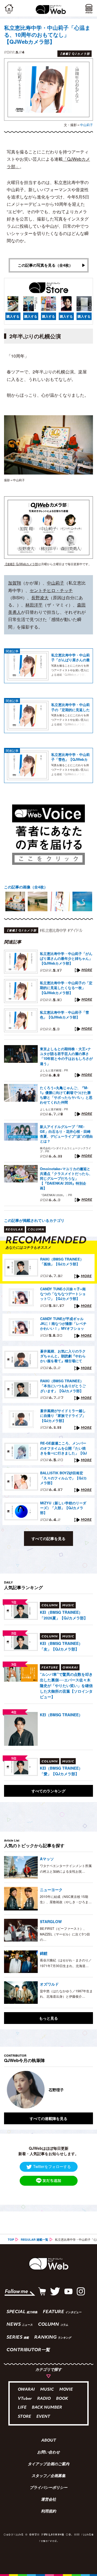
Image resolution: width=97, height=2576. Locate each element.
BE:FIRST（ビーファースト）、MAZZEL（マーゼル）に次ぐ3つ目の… (65, 1934)
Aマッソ (47, 1859)
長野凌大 (40, 598)
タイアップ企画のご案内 (48, 2464)
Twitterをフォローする (52, 2166)
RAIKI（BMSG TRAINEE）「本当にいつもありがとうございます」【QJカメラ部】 (63, 1386)
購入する (13, 316)
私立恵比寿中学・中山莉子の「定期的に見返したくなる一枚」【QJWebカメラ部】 (70, 707)
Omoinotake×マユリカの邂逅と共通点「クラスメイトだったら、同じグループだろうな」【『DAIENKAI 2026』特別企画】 (66, 1179)
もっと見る (48, 2018)
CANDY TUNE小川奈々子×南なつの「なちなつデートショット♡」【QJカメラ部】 (63, 1294)
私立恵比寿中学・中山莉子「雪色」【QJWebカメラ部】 (70, 757)
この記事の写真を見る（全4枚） (45, 265)
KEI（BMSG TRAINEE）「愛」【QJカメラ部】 (61, 1771)
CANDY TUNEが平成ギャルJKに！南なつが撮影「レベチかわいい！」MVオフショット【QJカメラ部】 (63, 1324)
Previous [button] (8, 2090)
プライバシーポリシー (48, 2488)
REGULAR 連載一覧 (34, 2239)
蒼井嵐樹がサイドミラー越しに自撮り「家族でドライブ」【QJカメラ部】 (63, 1416)
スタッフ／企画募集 (48, 2476)
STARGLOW (51, 1921)
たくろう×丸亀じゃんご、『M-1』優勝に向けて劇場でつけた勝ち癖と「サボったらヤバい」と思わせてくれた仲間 (66, 1095)
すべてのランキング (48, 1791)
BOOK (62, 2399)
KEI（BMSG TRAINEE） (61, 1715)
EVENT (43, 2417)
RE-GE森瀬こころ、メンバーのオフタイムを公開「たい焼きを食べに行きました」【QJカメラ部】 (63, 1448)
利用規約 (48, 2512)
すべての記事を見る (48, 1538)
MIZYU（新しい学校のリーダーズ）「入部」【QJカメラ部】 (63, 1508)
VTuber (25, 2399)
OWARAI (26, 2390)
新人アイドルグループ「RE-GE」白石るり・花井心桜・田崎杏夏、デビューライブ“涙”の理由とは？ (66, 1134)
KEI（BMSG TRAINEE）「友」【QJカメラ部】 (61, 1646)
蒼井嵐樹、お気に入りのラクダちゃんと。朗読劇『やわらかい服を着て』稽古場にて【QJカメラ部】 (63, 1356)
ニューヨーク (51, 1890)
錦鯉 (44, 1953)
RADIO (44, 2399)
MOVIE (66, 2390)
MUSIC (47, 2390)
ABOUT (49, 2441)
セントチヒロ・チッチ (51, 590)
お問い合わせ (48, 2453)
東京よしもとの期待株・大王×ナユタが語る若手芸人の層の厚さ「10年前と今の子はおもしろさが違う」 (66, 1056)
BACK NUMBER (47, 2408)
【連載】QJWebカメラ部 (21, 564)
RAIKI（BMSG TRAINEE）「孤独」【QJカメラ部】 (62, 1262)
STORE (24, 2417)
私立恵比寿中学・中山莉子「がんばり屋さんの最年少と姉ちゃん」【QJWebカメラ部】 (70, 657)
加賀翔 (15, 583)
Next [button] (85, 2090)
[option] (15, 901)
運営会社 (48, 2500)
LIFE (22, 2408)
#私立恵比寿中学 (53, 930)
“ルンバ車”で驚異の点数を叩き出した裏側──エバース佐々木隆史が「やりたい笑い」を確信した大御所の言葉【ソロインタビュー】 (66, 1685)
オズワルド (49, 1984)
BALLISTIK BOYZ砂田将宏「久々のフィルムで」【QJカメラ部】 (63, 1478)
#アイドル (75, 930)
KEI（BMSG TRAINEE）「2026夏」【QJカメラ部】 (64, 1615)
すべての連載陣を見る (48, 2118)
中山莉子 (86, 125)
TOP (11, 2239)
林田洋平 (34, 605)
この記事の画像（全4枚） (26, 887)
